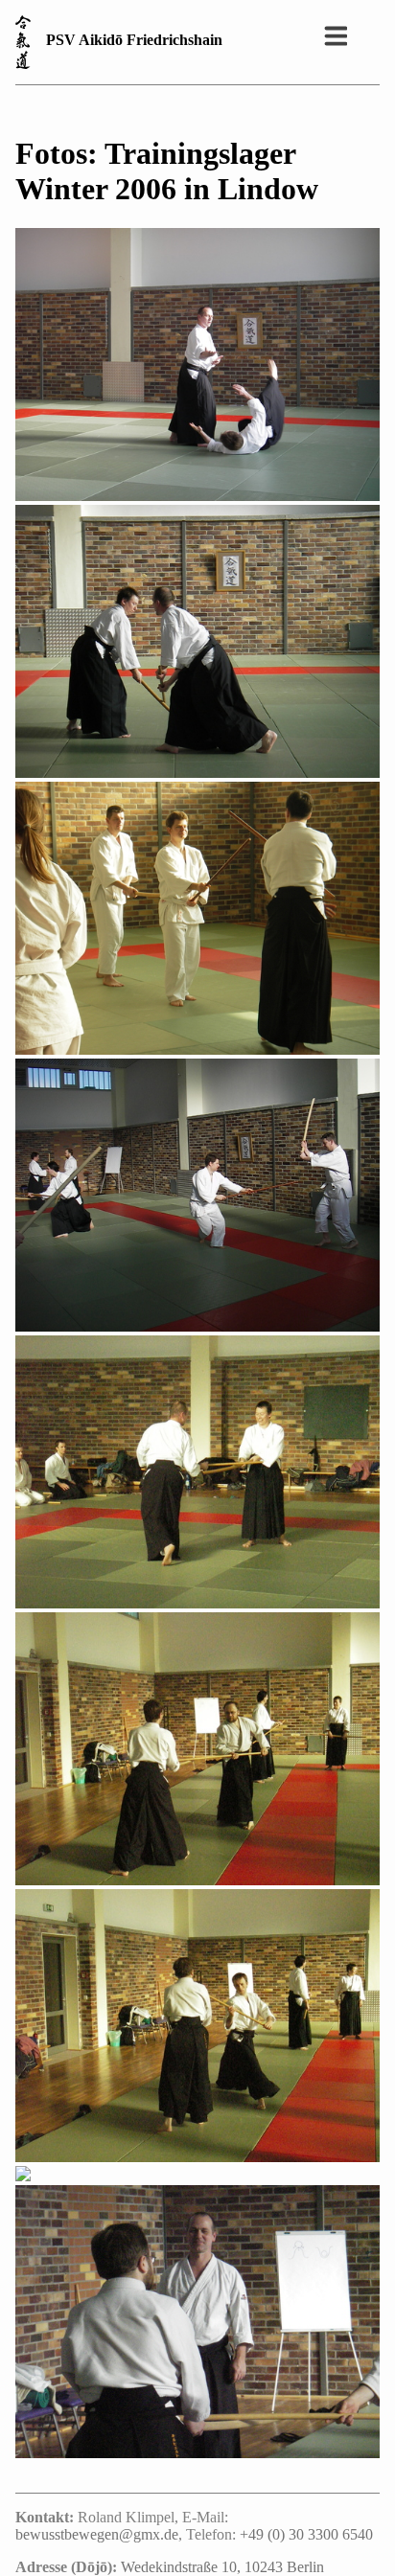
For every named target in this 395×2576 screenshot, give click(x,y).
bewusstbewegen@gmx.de (97, 2534)
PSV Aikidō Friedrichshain (134, 40)
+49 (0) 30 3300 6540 (306, 2534)
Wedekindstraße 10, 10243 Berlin (222, 2567)
